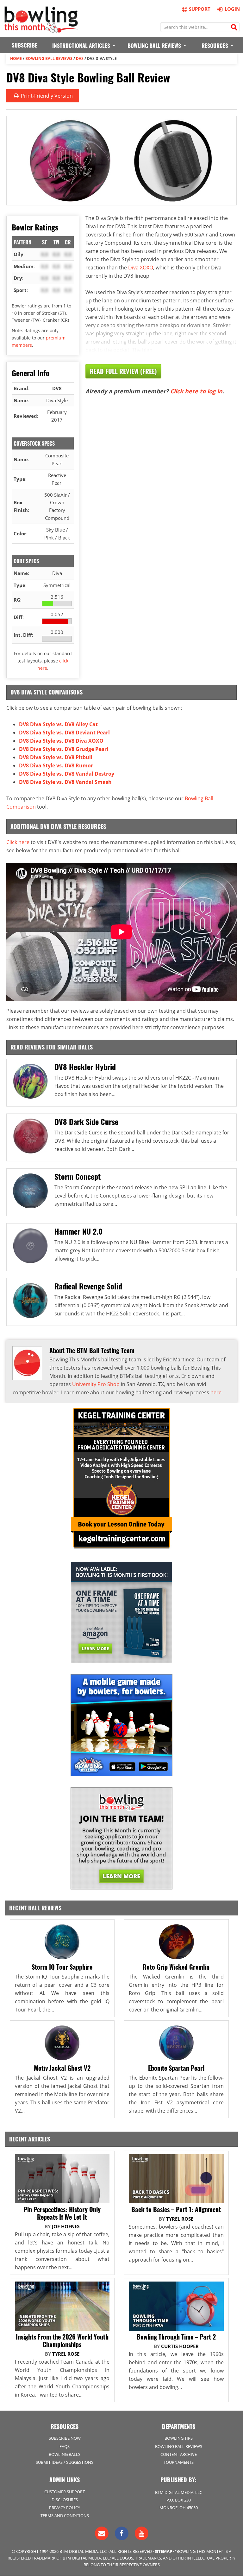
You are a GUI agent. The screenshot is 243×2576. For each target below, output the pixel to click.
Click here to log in (196, 391)
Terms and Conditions (65, 2515)
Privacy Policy (65, 2508)
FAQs (65, 2446)
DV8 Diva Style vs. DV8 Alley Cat (58, 724)
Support (200, 9)
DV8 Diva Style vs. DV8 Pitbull (56, 757)
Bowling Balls (65, 2454)
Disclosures (65, 2500)
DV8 (80, 58)
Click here (18, 842)
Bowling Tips (179, 2438)
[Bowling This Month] (41, 29)
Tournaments (179, 2462)
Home (16, 58)
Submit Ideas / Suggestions (65, 2462)
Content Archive (179, 2454)
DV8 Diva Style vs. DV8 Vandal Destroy (67, 774)
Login (232, 9)
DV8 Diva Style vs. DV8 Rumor (56, 765)
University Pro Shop (96, 1384)
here (216, 1392)
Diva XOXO (141, 268)
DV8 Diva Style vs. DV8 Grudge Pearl (64, 749)
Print (46, 96)
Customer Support (65, 2492)
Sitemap (163, 2551)
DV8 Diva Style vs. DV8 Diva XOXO (61, 741)
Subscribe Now (65, 2438)
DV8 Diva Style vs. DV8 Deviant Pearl (64, 733)
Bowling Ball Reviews (49, 58)
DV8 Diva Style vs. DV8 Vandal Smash (65, 782)
